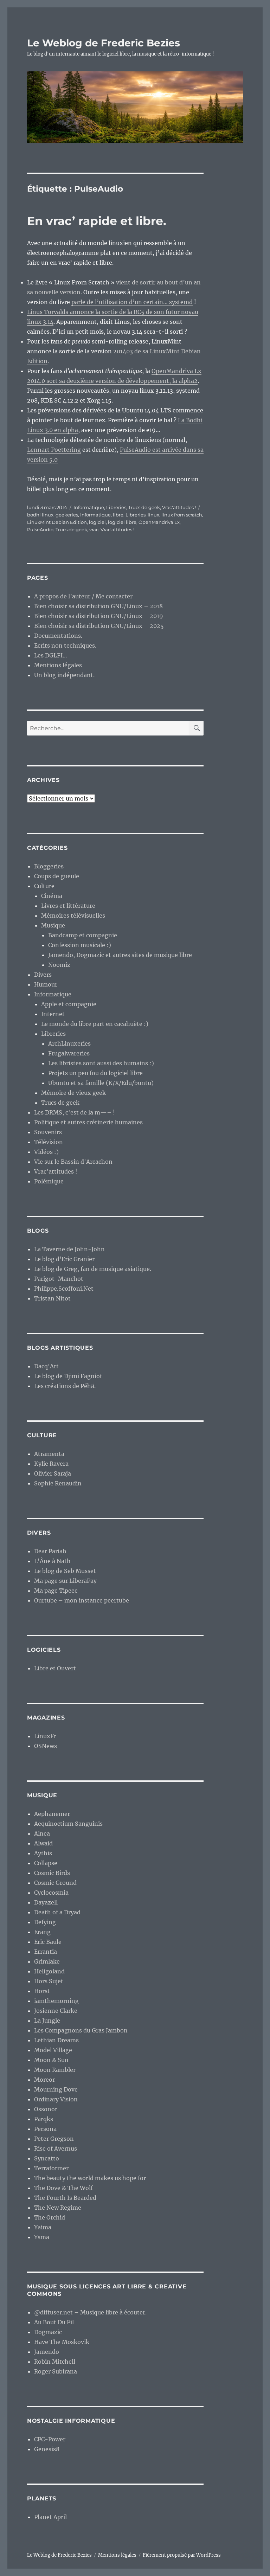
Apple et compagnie (69, 1004)
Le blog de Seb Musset (65, 1571)
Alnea (42, 1833)
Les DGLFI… (51, 655)
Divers (43, 975)
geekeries (67, 515)
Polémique (49, 1181)
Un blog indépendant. (64, 675)
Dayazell (46, 1902)
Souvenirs (48, 1132)
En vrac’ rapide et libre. (97, 221)
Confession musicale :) (80, 945)
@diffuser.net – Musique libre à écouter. (90, 2312)
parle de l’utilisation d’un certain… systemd (132, 302)
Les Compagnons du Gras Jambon (81, 2030)
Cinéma (52, 896)
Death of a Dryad (57, 1912)
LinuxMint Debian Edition (57, 522)
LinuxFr (45, 1736)
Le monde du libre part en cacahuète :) (95, 1024)
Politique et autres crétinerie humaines (88, 1122)
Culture (44, 886)
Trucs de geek (144, 507)
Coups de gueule (57, 876)
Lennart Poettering (54, 450)
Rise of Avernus (56, 2148)
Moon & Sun (51, 2060)
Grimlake (47, 1961)
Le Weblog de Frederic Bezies (104, 43)
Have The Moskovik (62, 2342)
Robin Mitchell (55, 2362)
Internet (53, 1014)
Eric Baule (48, 1942)
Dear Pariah (50, 1551)
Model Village (53, 2050)
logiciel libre (122, 522)
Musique (53, 925)
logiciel (97, 522)
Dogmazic (48, 2332)
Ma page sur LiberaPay (65, 1581)
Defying (45, 1922)
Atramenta (49, 1454)
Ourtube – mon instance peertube (82, 1600)
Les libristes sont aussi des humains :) (101, 1063)
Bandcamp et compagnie (83, 935)
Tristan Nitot (52, 1298)
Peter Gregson (54, 2139)
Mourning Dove (56, 2089)
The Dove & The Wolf (63, 2188)
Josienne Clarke (56, 2011)
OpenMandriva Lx (159, 522)
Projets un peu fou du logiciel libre (95, 1073)
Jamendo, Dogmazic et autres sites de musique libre (120, 955)
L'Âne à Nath (52, 1561)
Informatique (89, 507)
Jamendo (47, 2352)
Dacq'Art (46, 1366)
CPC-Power (50, 2439)
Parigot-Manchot (59, 1279)
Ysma (42, 2237)
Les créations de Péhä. (65, 1386)
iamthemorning (56, 2001)
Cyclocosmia (51, 1893)
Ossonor (46, 2109)
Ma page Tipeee (56, 1591)
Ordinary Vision (56, 2099)
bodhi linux (40, 515)
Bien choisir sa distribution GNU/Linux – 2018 (98, 606)
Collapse (46, 1863)
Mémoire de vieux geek (73, 1093)
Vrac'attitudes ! (179, 507)
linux (153, 515)
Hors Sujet (49, 1981)
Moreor (44, 2080)
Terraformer (51, 2168)
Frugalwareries (69, 1053)
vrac (94, 529)
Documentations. (58, 636)
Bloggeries (49, 866)
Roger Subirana (56, 2371)
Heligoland (49, 1971)
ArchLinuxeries (69, 1043)
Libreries (116, 507)
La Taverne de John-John (69, 1249)
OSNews (46, 1746)
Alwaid (43, 1843)
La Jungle (47, 2021)
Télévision (49, 1142)
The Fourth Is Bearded (65, 2198)
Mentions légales (58, 665)
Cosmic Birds (52, 1873)
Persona (45, 2129)
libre (118, 515)
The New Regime (58, 2208)
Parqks (44, 2119)
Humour (46, 984)
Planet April (50, 2517)
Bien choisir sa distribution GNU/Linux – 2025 (99, 626)
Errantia (46, 1952)
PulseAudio (40, 529)
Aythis (43, 1853)
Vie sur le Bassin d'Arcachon (73, 1162)
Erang (42, 1932)
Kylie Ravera (51, 1464)
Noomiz (59, 965)
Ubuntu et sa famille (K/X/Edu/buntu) (101, 1083)
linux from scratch (182, 515)
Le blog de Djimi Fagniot (68, 1376)
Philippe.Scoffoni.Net (64, 1289)
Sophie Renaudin (58, 1483)
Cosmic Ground (55, 1883)
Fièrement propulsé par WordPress (182, 2555)
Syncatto (47, 2158)
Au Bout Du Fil (54, 2322)
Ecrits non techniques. (65, 645)
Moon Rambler (55, 2070)
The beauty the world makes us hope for (90, 2178)
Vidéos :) (46, 1152)
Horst (42, 1991)
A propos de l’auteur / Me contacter (83, 596)
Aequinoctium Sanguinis (68, 1824)
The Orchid (50, 2217)
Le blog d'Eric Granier (64, 1259)
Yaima (43, 2227)
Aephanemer (52, 1814)
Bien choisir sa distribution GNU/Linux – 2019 (99, 616)
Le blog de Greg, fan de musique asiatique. (93, 1269)
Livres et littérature (68, 906)
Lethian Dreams (56, 2040)
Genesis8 (47, 2449)
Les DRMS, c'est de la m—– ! (75, 1112)
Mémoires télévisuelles (73, 916)
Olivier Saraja (53, 1473)
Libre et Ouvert (55, 1668)
